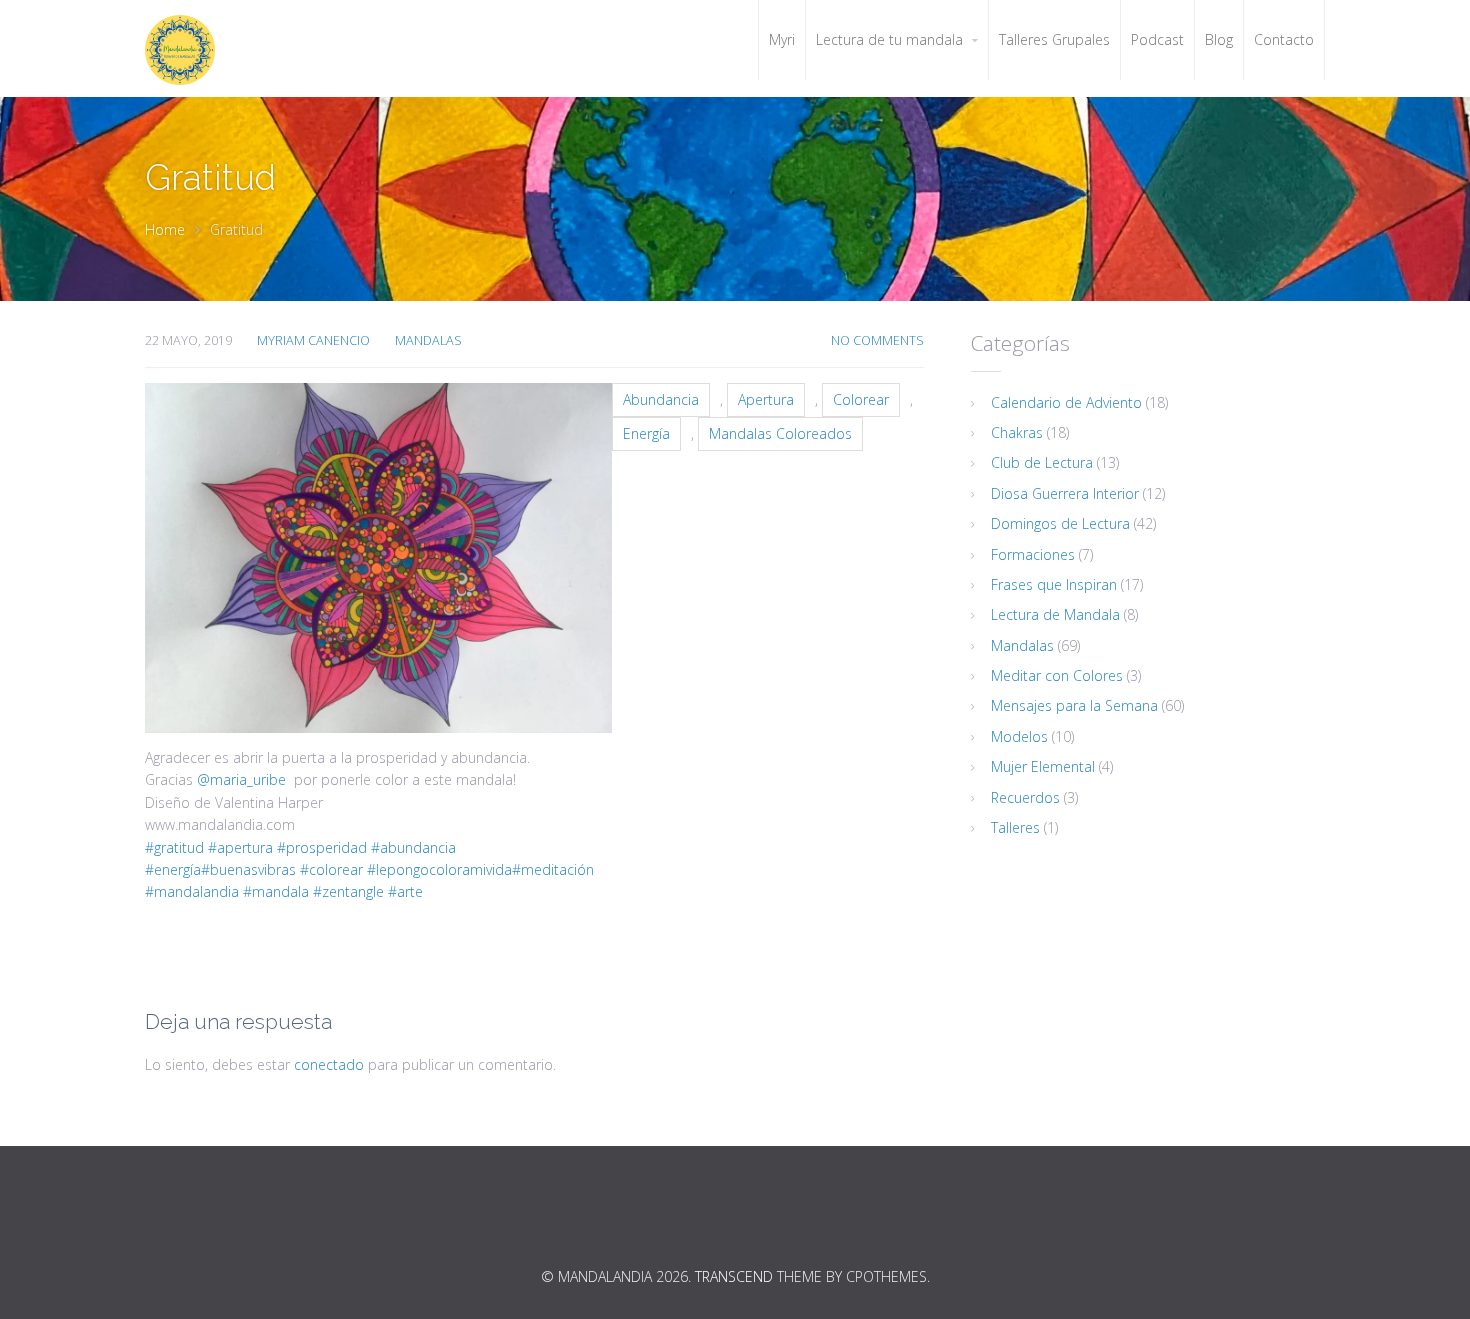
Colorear (861, 399)
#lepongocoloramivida (437, 869)
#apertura (238, 847)
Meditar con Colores (1057, 675)
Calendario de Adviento (1066, 402)
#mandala (274, 891)
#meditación (553, 869)
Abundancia (661, 399)
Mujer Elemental (1043, 766)
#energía (173, 869)
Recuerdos (1025, 797)
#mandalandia (192, 891)
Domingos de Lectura (1060, 523)
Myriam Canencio (313, 340)
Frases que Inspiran (1054, 584)
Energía (646, 433)
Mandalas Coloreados (780, 433)
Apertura (766, 399)
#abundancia (411, 847)
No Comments (877, 340)
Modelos (1019, 736)
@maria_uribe (241, 779)
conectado (329, 1064)
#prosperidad (320, 847)
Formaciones (1033, 554)
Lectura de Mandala (1055, 614)
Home (165, 229)
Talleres (1015, 827)
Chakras (1017, 432)
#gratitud (174, 847)
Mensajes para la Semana (1074, 705)
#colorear (329, 869)
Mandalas (428, 340)
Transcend (734, 1276)
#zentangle (346, 891)
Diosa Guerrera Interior (1065, 493)
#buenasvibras (248, 869)
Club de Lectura (1042, 462)
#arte (403, 891)
